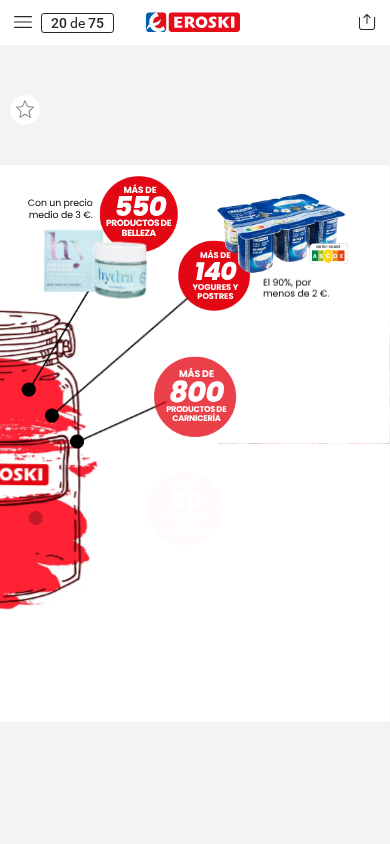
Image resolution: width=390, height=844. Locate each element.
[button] (23, 22)
